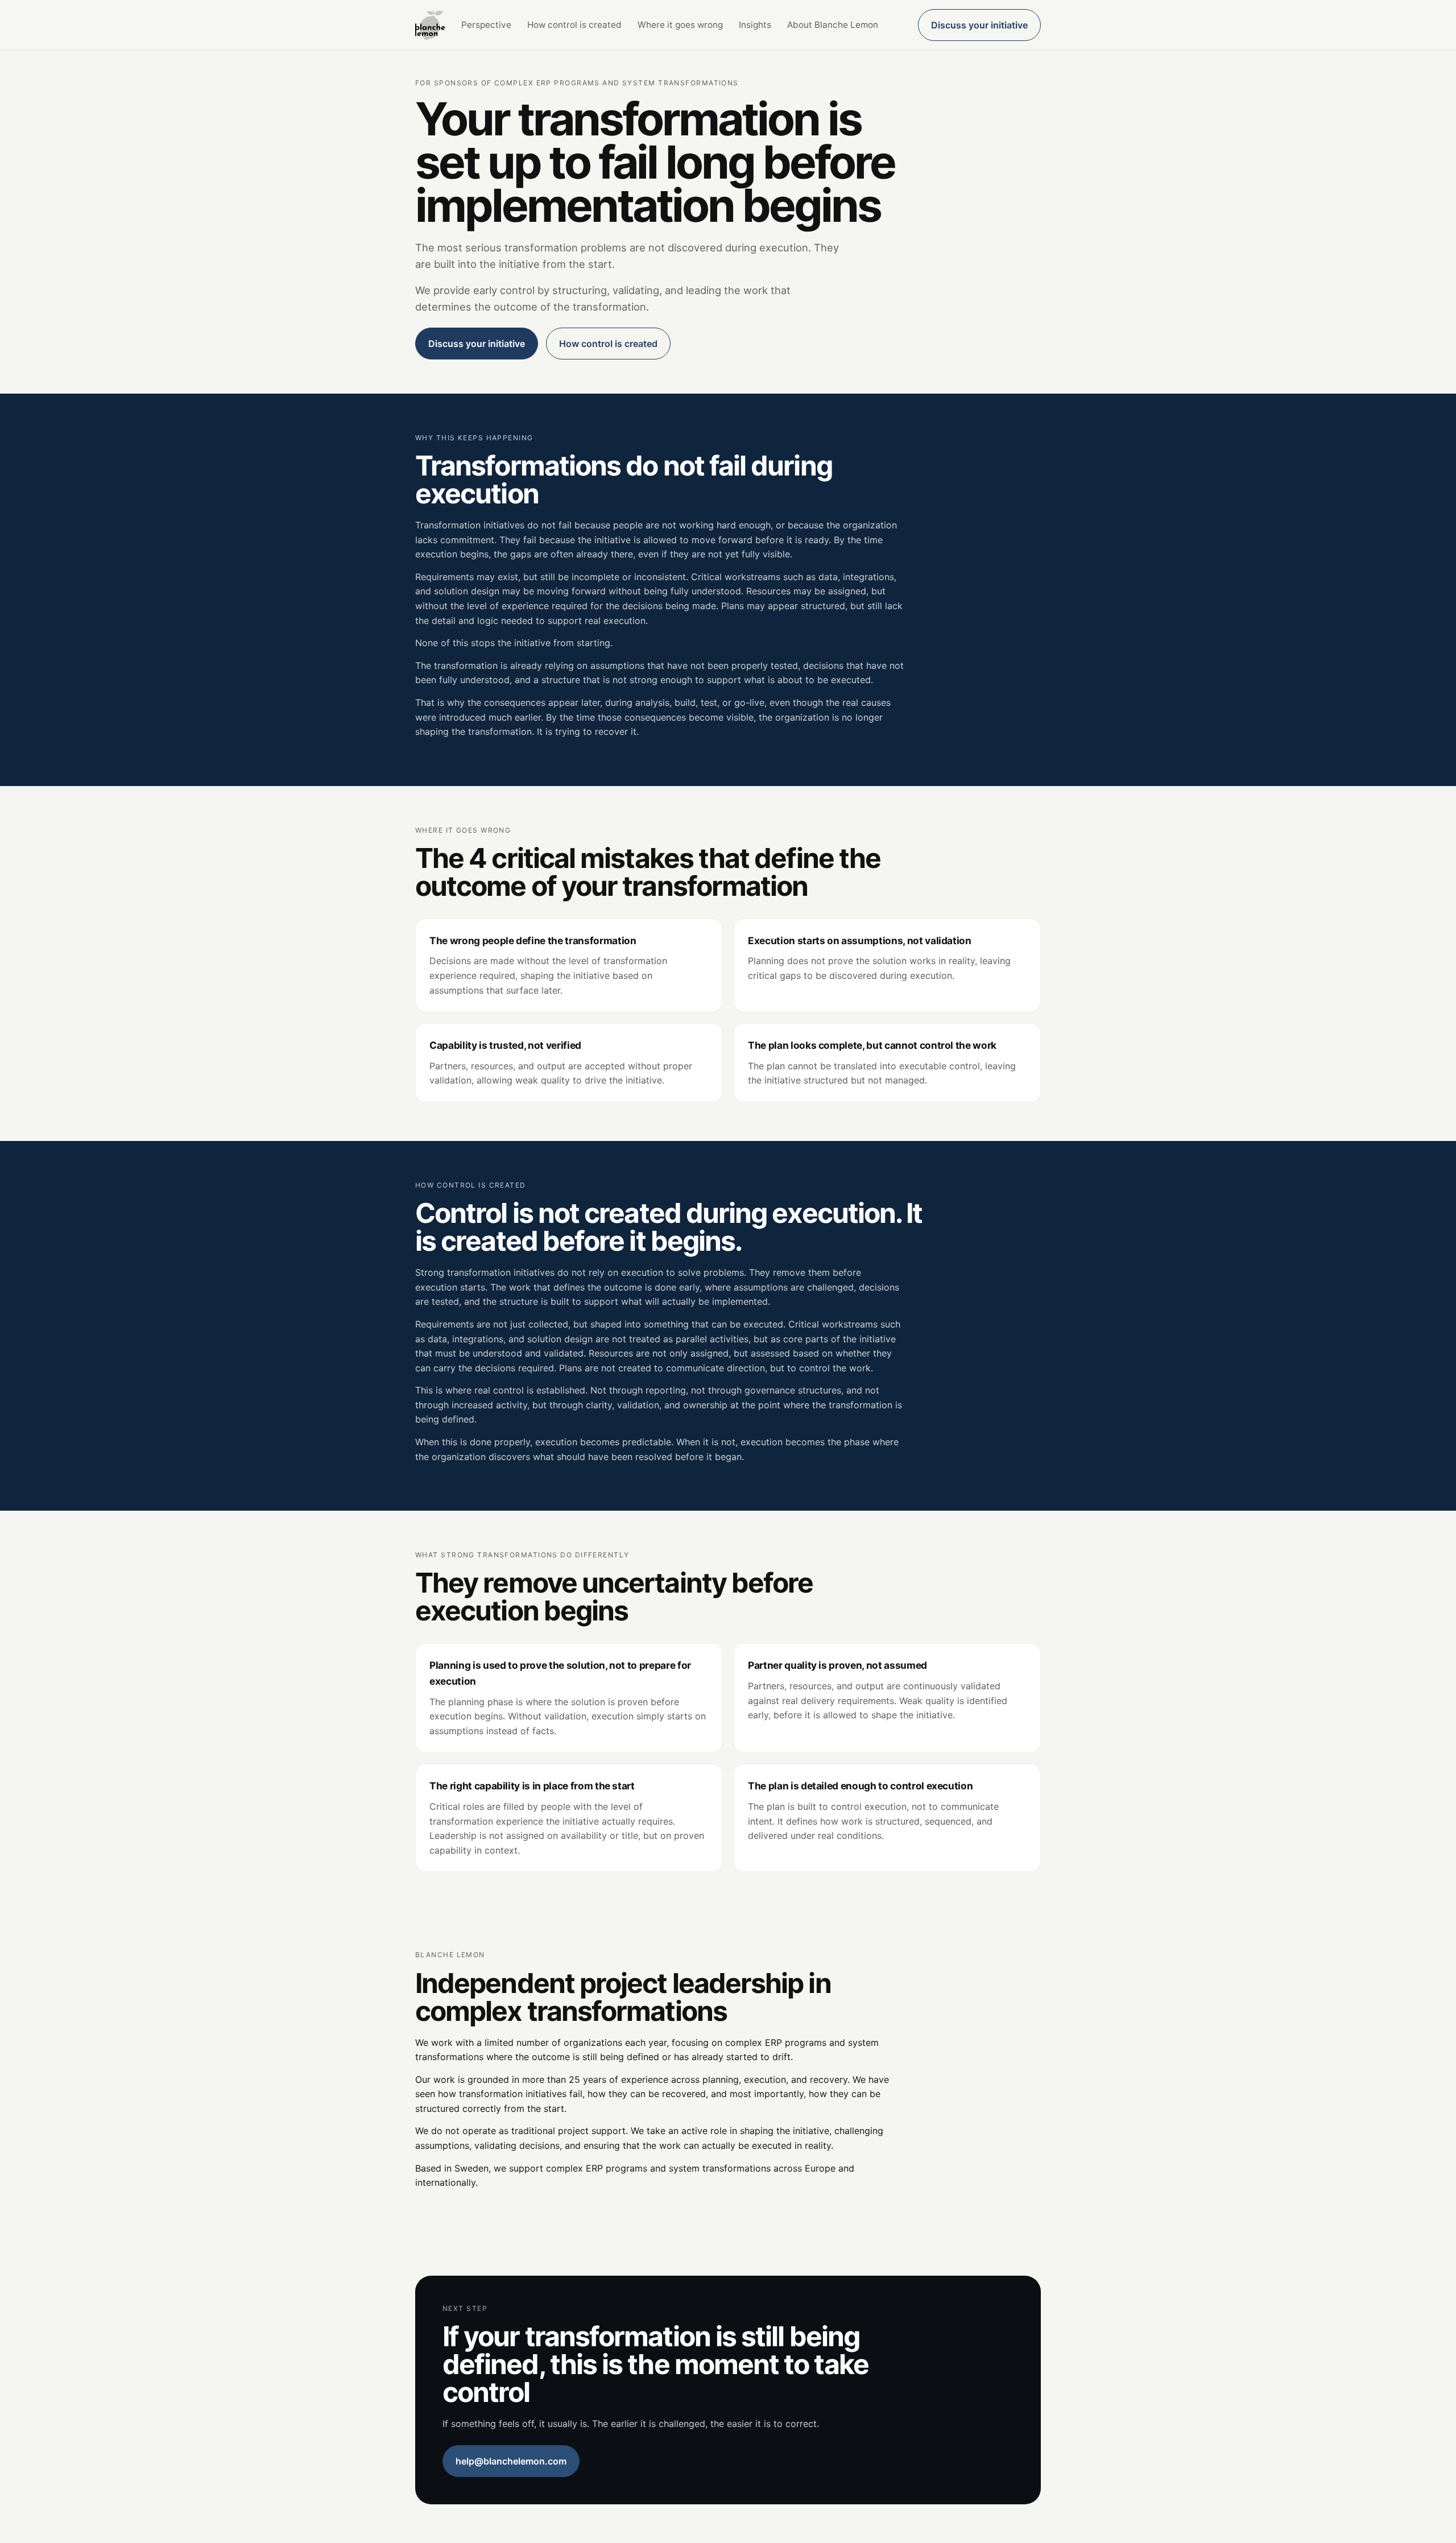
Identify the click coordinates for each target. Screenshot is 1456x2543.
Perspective (486, 25)
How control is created (574, 25)
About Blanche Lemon (833, 25)
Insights (755, 25)
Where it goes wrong (680, 25)
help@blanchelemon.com (511, 2461)
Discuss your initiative (979, 25)
